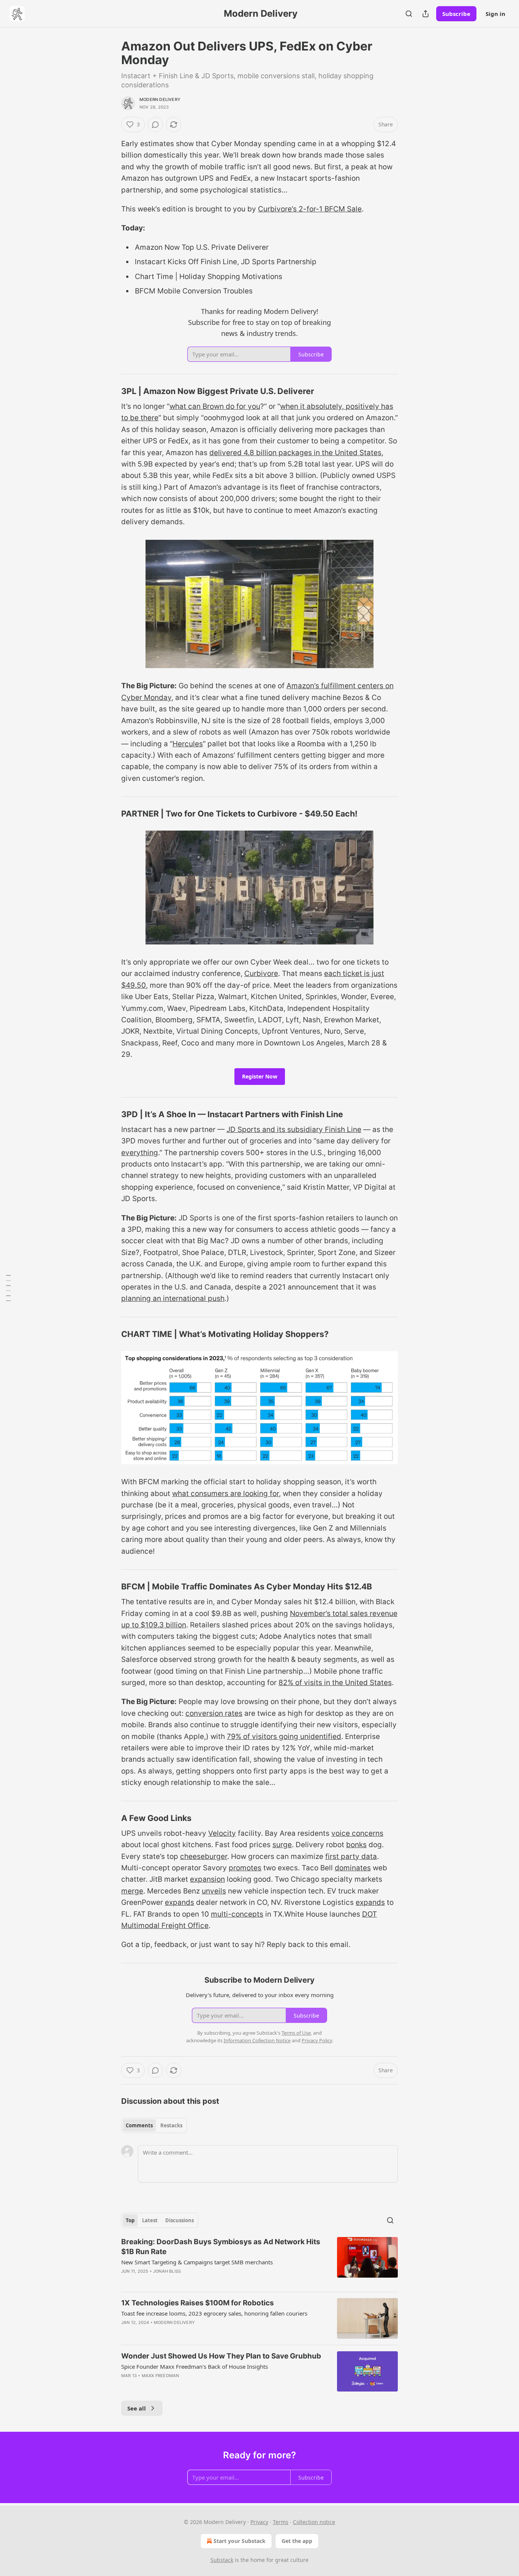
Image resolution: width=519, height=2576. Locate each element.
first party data (351, 1856)
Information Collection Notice (257, 2040)
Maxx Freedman (161, 2376)
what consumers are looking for (225, 1494)
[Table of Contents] (8, 1288)
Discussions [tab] (180, 2220)
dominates (353, 1868)
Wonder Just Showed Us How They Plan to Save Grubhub (221, 2356)
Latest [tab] (150, 2220)
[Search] (409, 14)
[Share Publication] (426, 14)
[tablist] (154, 2125)
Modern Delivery (160, 99)
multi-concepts (237, 1914)
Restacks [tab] (171, 2125)
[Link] (111, 391)
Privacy (259, 2522)
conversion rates (214, 1713)
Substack (222, 2560)
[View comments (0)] (155, 125)
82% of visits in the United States (335, 1683)
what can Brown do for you (215, 406)
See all (137, 2408)
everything (140, 1153)
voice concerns (357, 1833)
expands (180, 1902)
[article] (259, 2261)
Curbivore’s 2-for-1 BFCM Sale (310, 209)
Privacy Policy (317, 2040)
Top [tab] (130, 2220)
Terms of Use (296, 2033)
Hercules (188, 744)
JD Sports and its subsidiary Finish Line (294, 1130)
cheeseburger (204, 1856)
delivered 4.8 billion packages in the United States (295, 453)
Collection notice (314, 2522)
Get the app (297, 2541)
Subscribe (456, 14)
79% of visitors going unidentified (284, 1737)
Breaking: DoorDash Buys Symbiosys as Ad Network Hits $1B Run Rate (221, 2247)
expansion (207, 1879)
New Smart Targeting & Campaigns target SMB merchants (197, 2262)
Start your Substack (240, 2541)
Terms (281, 2522)
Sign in (495, 14)
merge (132, 1891)
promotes (245, 1868)
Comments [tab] (139, 2125)
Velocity (222, 1833)
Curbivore (261, 973)
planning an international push (173, 1298)
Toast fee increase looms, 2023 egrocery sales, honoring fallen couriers (214, 2313)
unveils (214, 1891)
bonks (356, 1845)
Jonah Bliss (167, 2271)
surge (282, 1845)
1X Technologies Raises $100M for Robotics (198, 2303)
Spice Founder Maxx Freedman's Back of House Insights (195, 2366)
